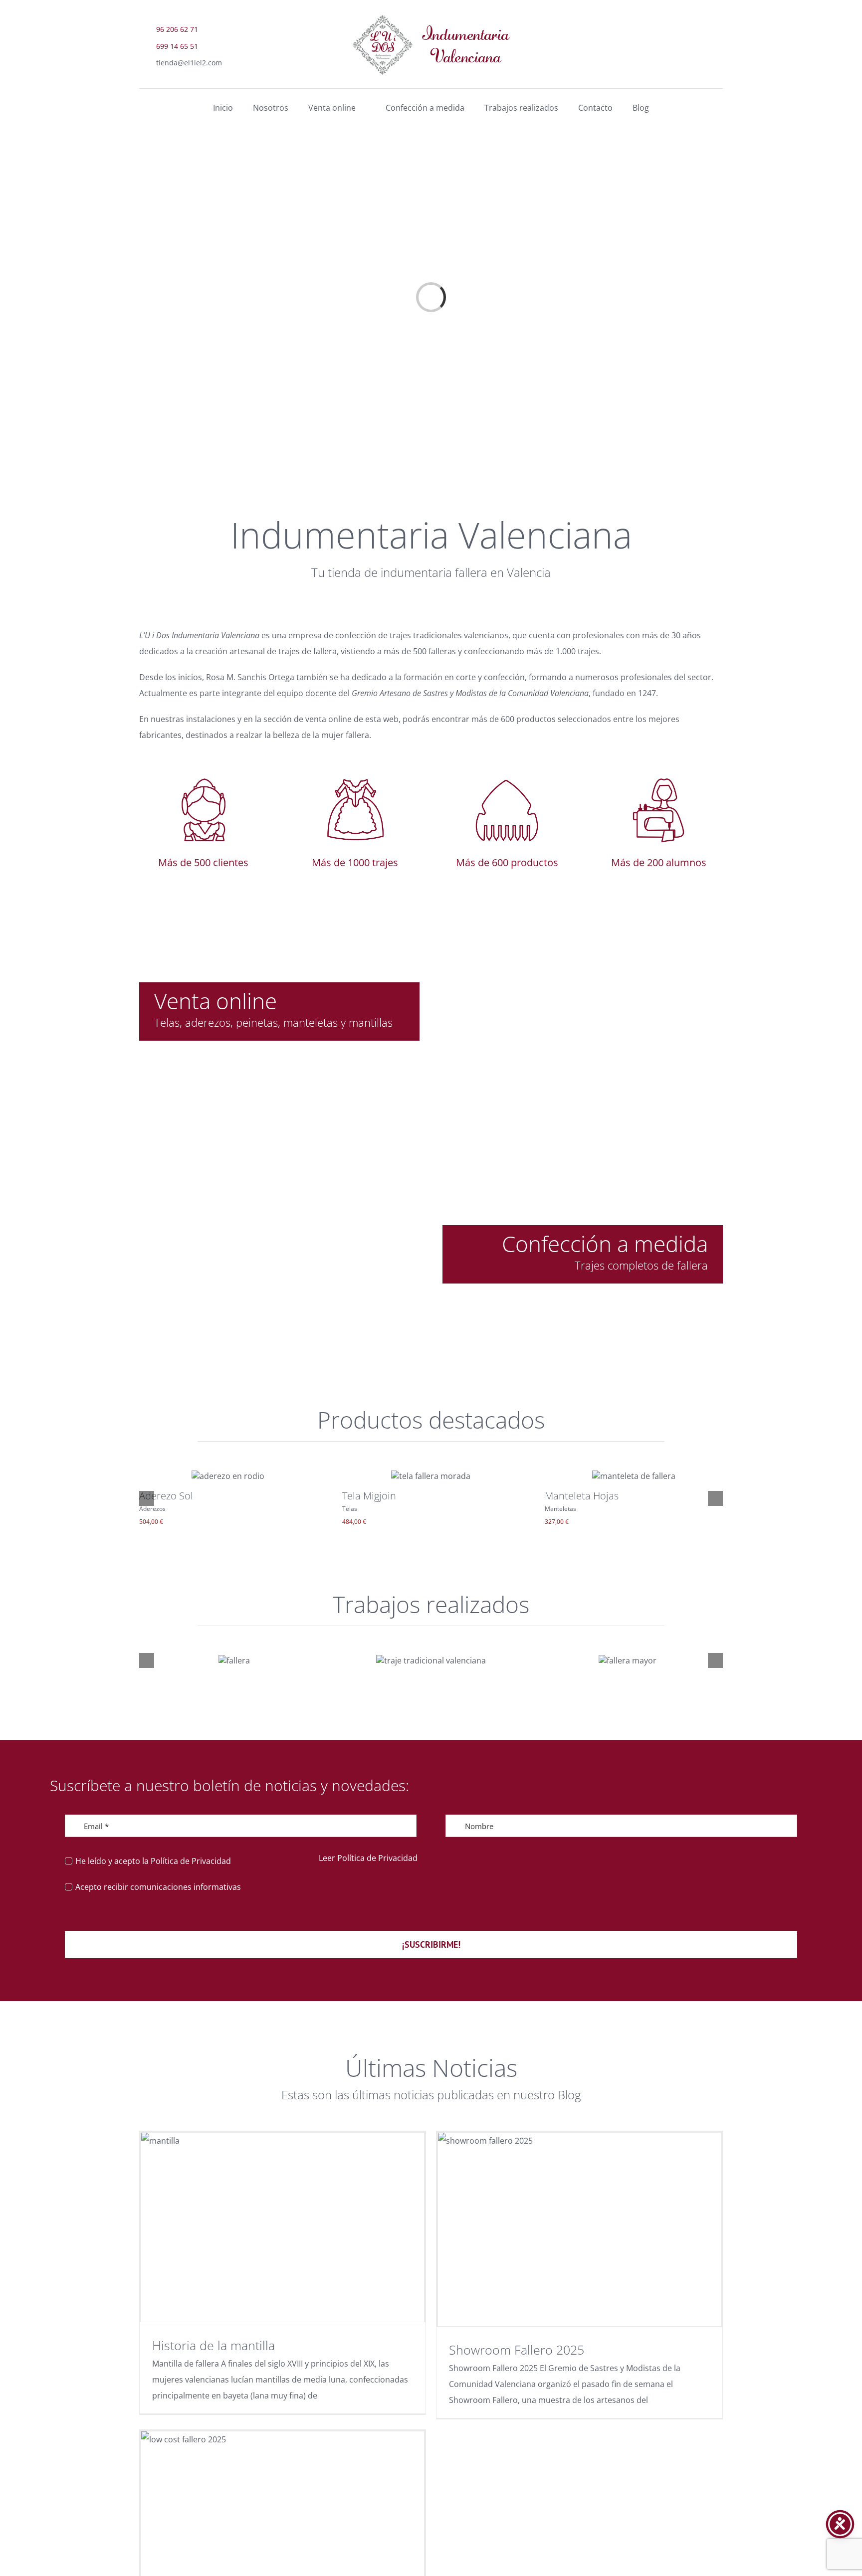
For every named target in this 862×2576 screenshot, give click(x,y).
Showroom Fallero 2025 (517, 2350)
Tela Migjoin (369, 1496)
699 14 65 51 (177, 46)
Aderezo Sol (166, 1496)
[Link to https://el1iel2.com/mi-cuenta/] (714, 60)
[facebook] (688, 35)
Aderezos (152, 1509)
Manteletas (560, 1509)
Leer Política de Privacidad (368, 1858)
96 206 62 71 (177, 29)
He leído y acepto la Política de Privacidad (153, 1861)
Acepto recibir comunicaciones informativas (158, 1887)
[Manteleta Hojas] (634, 1476)
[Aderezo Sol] (228, 1476)
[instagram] (713, 35)
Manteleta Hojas (582, 1496)
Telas (350, 1509)
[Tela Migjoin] (431, 1476)
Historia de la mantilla (214, 2345)
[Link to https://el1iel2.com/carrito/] (687, 60)
